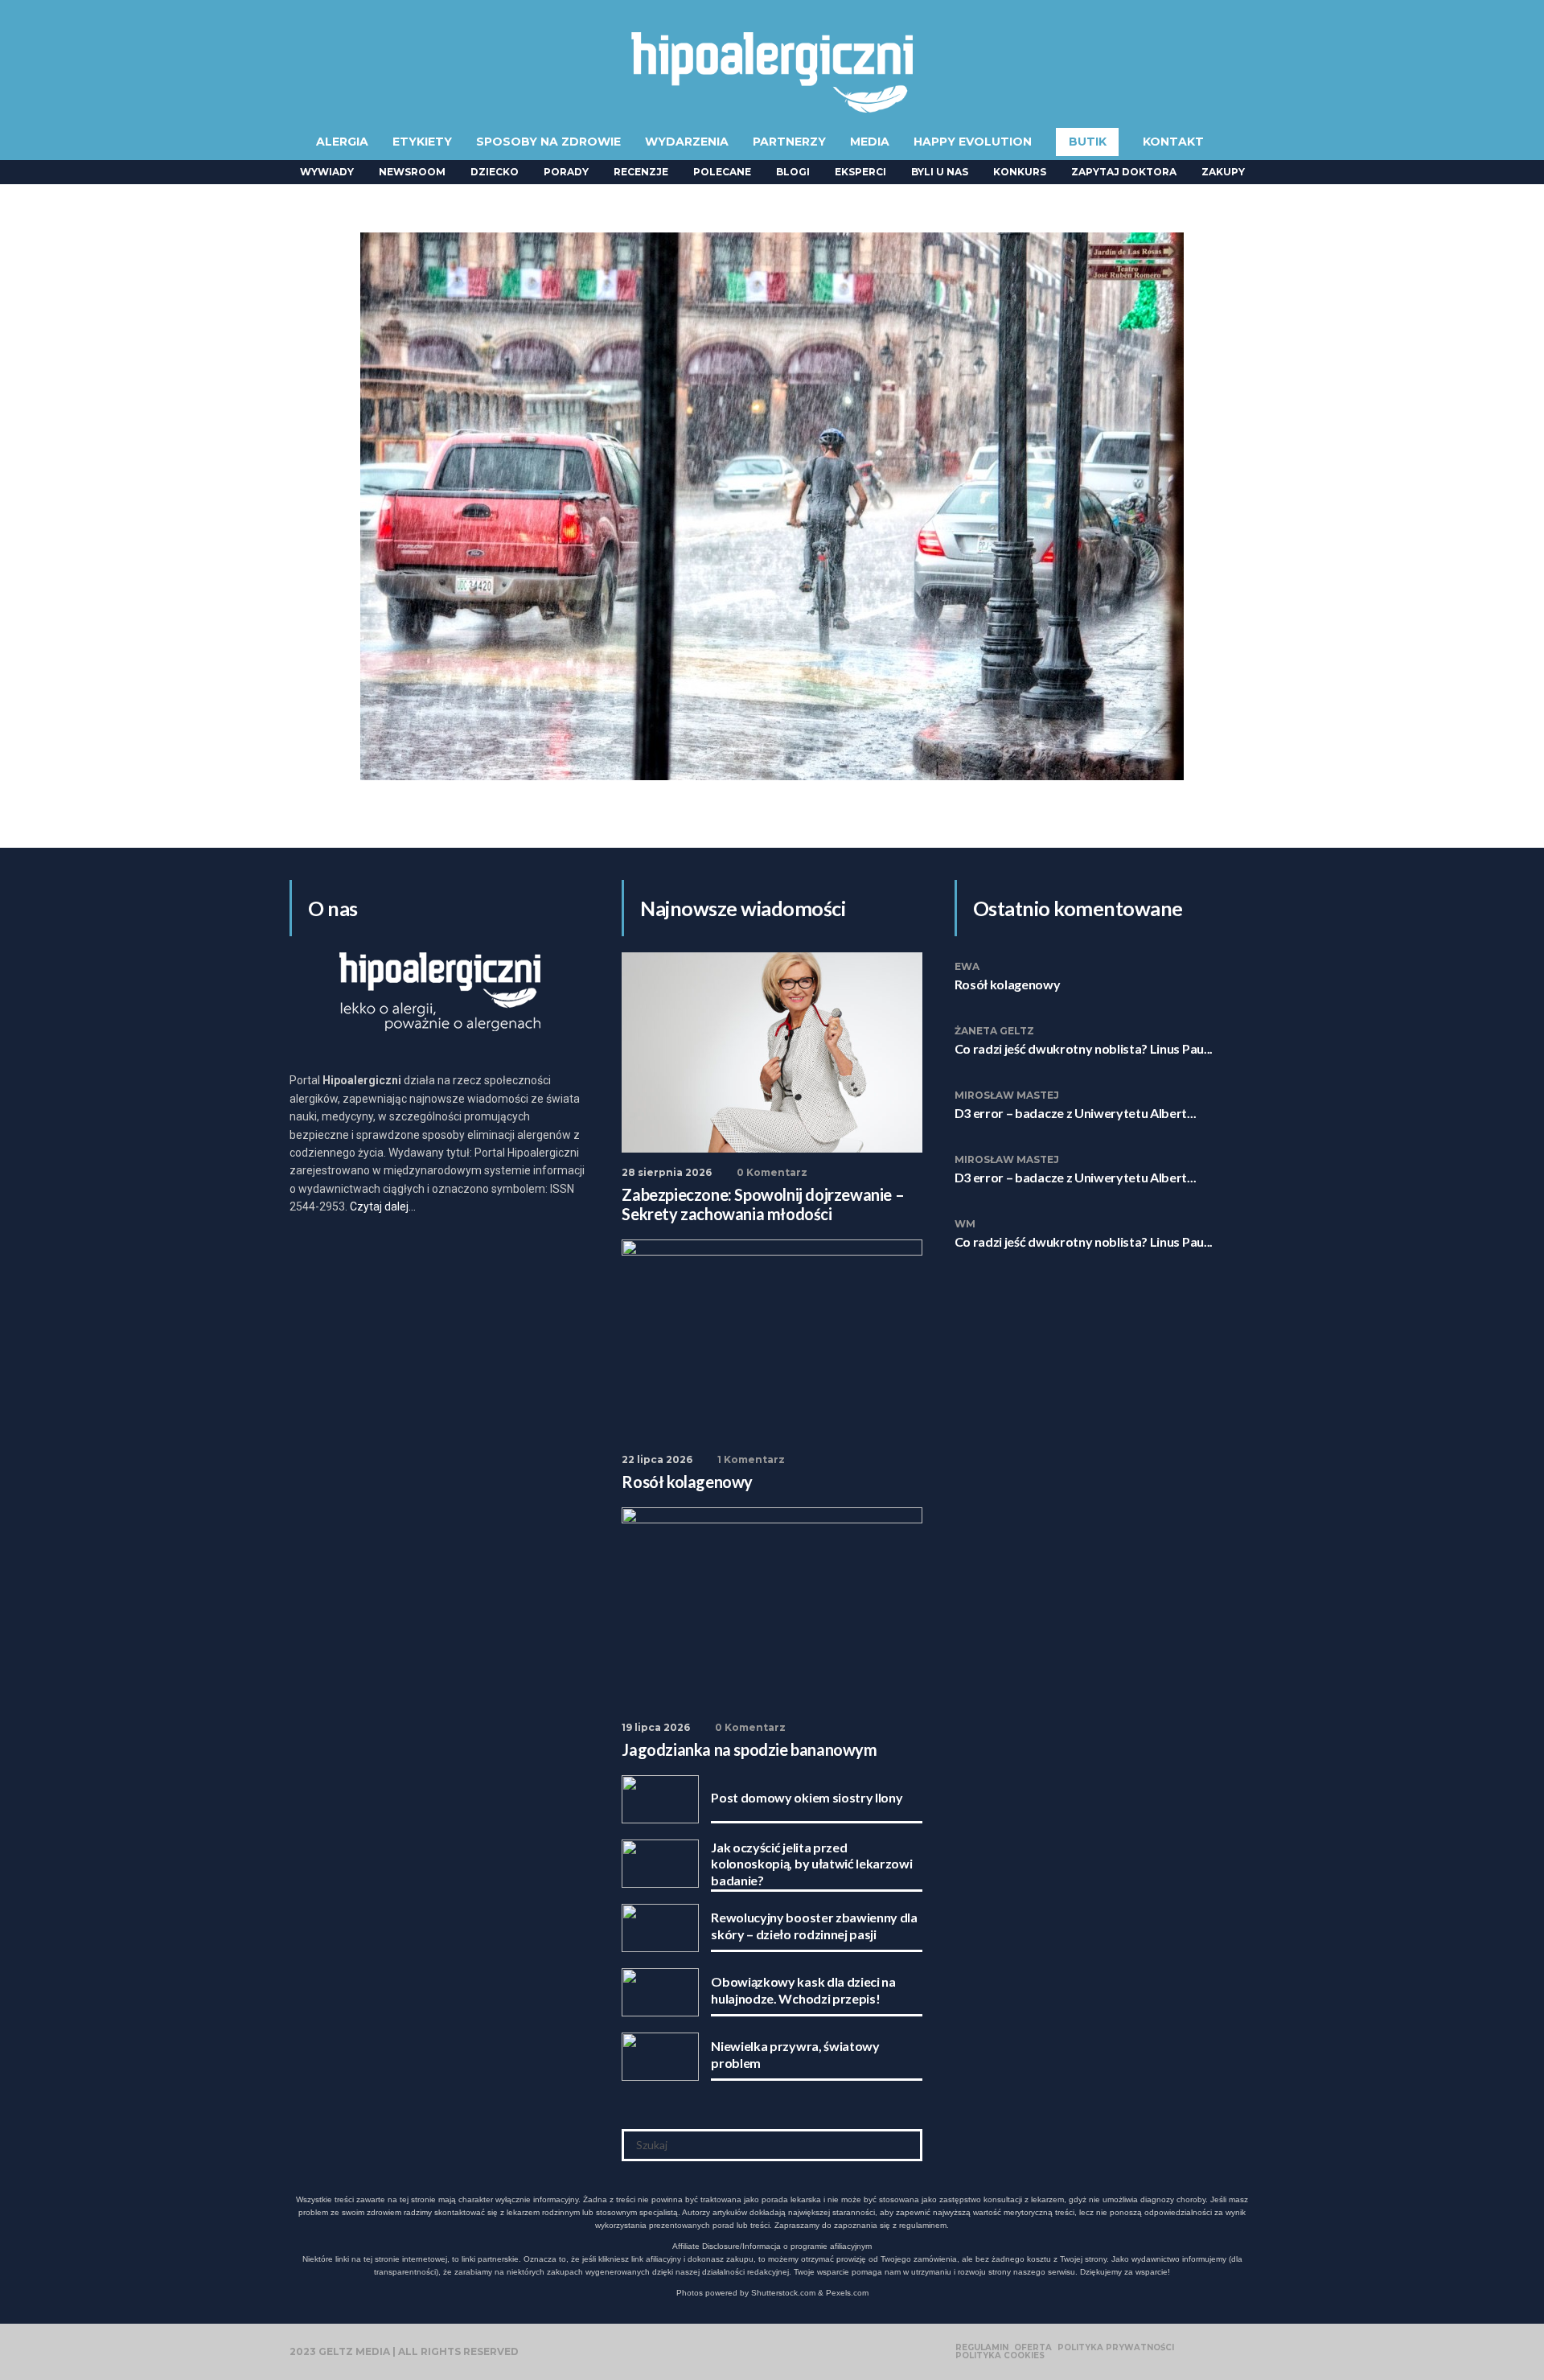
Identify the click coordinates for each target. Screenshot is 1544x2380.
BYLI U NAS (940, 172)
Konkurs (1020, 172)
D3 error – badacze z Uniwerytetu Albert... (1076, 1113)
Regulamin (982, 2348)
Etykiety (422, 142)
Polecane (722, 172)
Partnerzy (789, 142)
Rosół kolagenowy (1008, 984)
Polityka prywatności (1116, 2348)
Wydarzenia (687, 142)
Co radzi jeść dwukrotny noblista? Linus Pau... (1084, 1048)
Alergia (342, 142)
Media (870, 142)
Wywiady (327, 172)
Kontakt (1173, 142)
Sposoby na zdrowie (548, 142)
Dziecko (495, 172)
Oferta (1033, 2348)
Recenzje (641, 172)
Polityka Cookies (1000, 2356)
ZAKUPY (1223, 172)
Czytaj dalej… (383, 1206)
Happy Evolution (973, 142)
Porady (566, 172)
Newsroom (412, 172)
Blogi (793, 172)
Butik (1088, 142)
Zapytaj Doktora (1124, 172)
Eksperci (860, 172)
